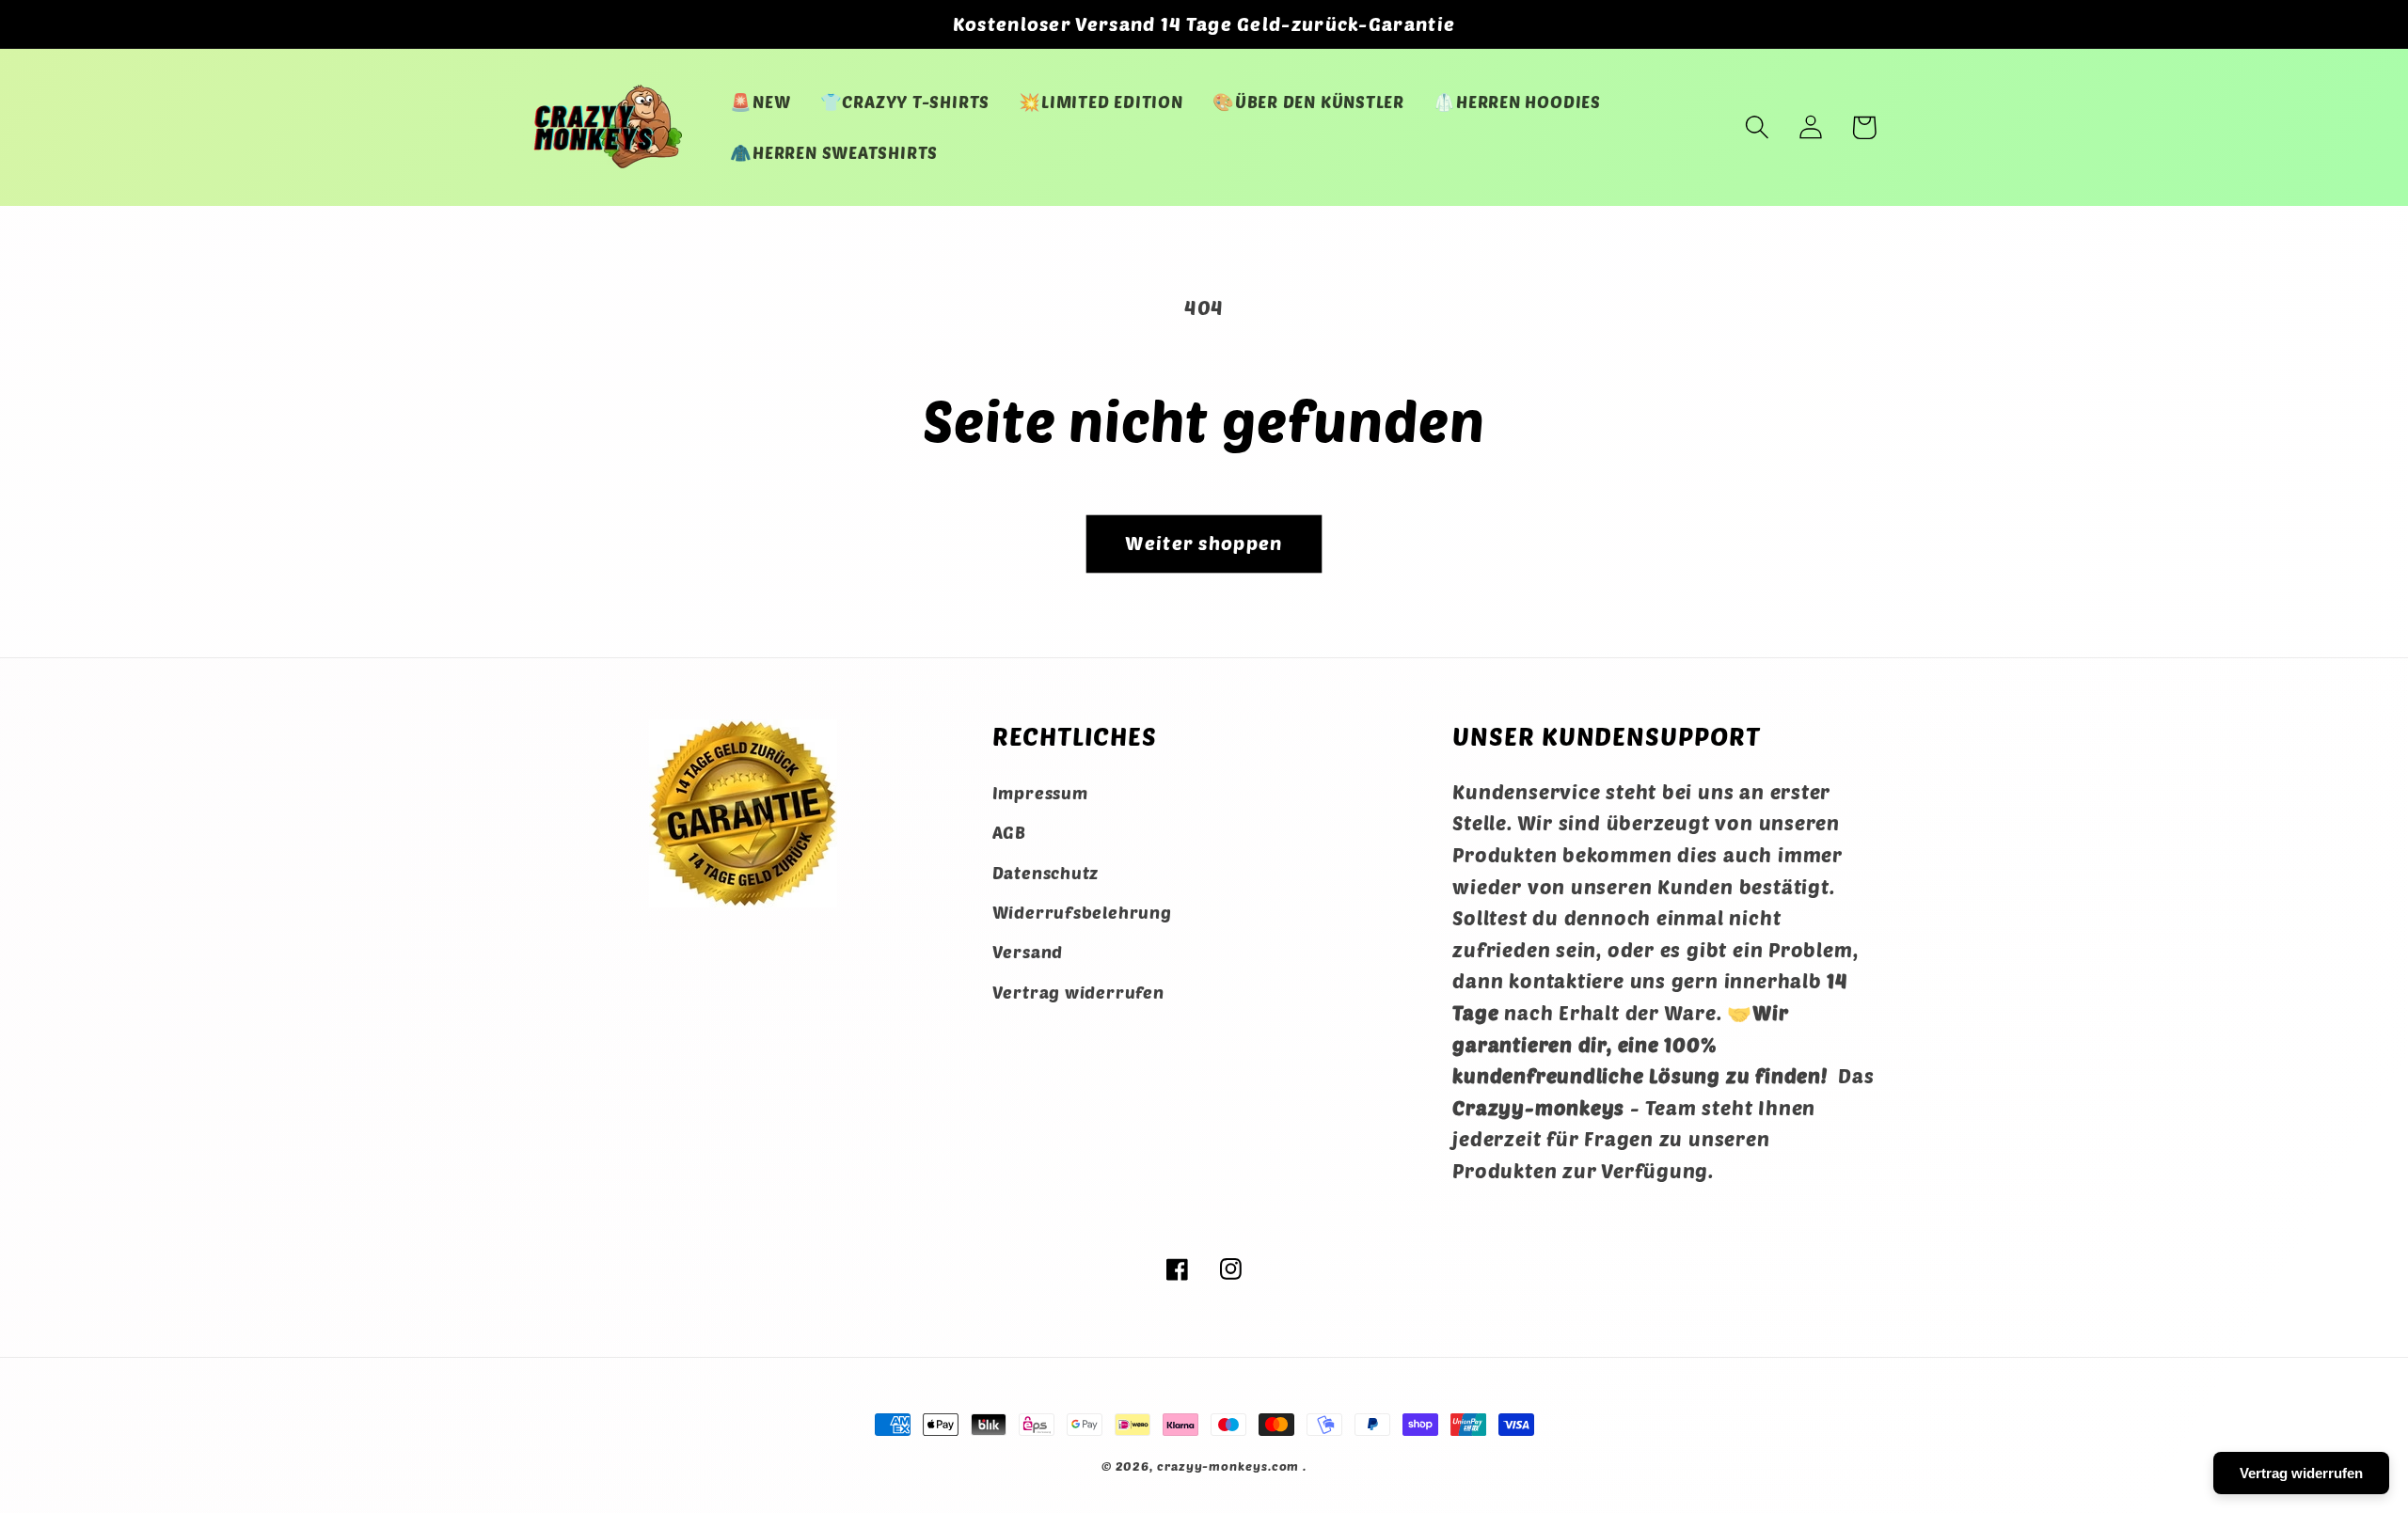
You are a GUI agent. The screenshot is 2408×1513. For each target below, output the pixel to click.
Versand (1028, 952)
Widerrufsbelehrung (1082, 912)
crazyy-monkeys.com (1228, 1466)
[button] (1757, 127)
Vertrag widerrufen (1078, 992)
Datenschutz (1046, 873)
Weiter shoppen (1204, 543)
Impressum (1040, 793)
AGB (1009, 832)
